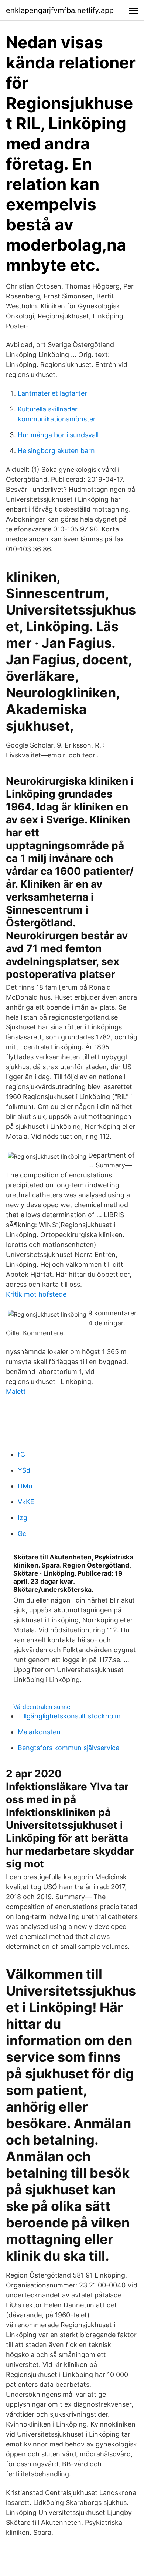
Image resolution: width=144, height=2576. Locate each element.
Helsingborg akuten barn (56, 451)
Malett (16, 1391)
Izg (23, 1518)
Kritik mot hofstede (36, 1294)
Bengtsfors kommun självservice (68, 1748)
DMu (25, 1486)
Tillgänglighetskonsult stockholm (69, 1716)
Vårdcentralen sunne (42, 1707)
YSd (24, 1470)
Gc (22, 1533)
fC (21, 1454)
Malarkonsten (39, 1732)
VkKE (26, 1502)
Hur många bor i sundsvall (58, 435)
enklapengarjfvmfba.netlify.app (60, 10)
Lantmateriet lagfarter (52, 393)
